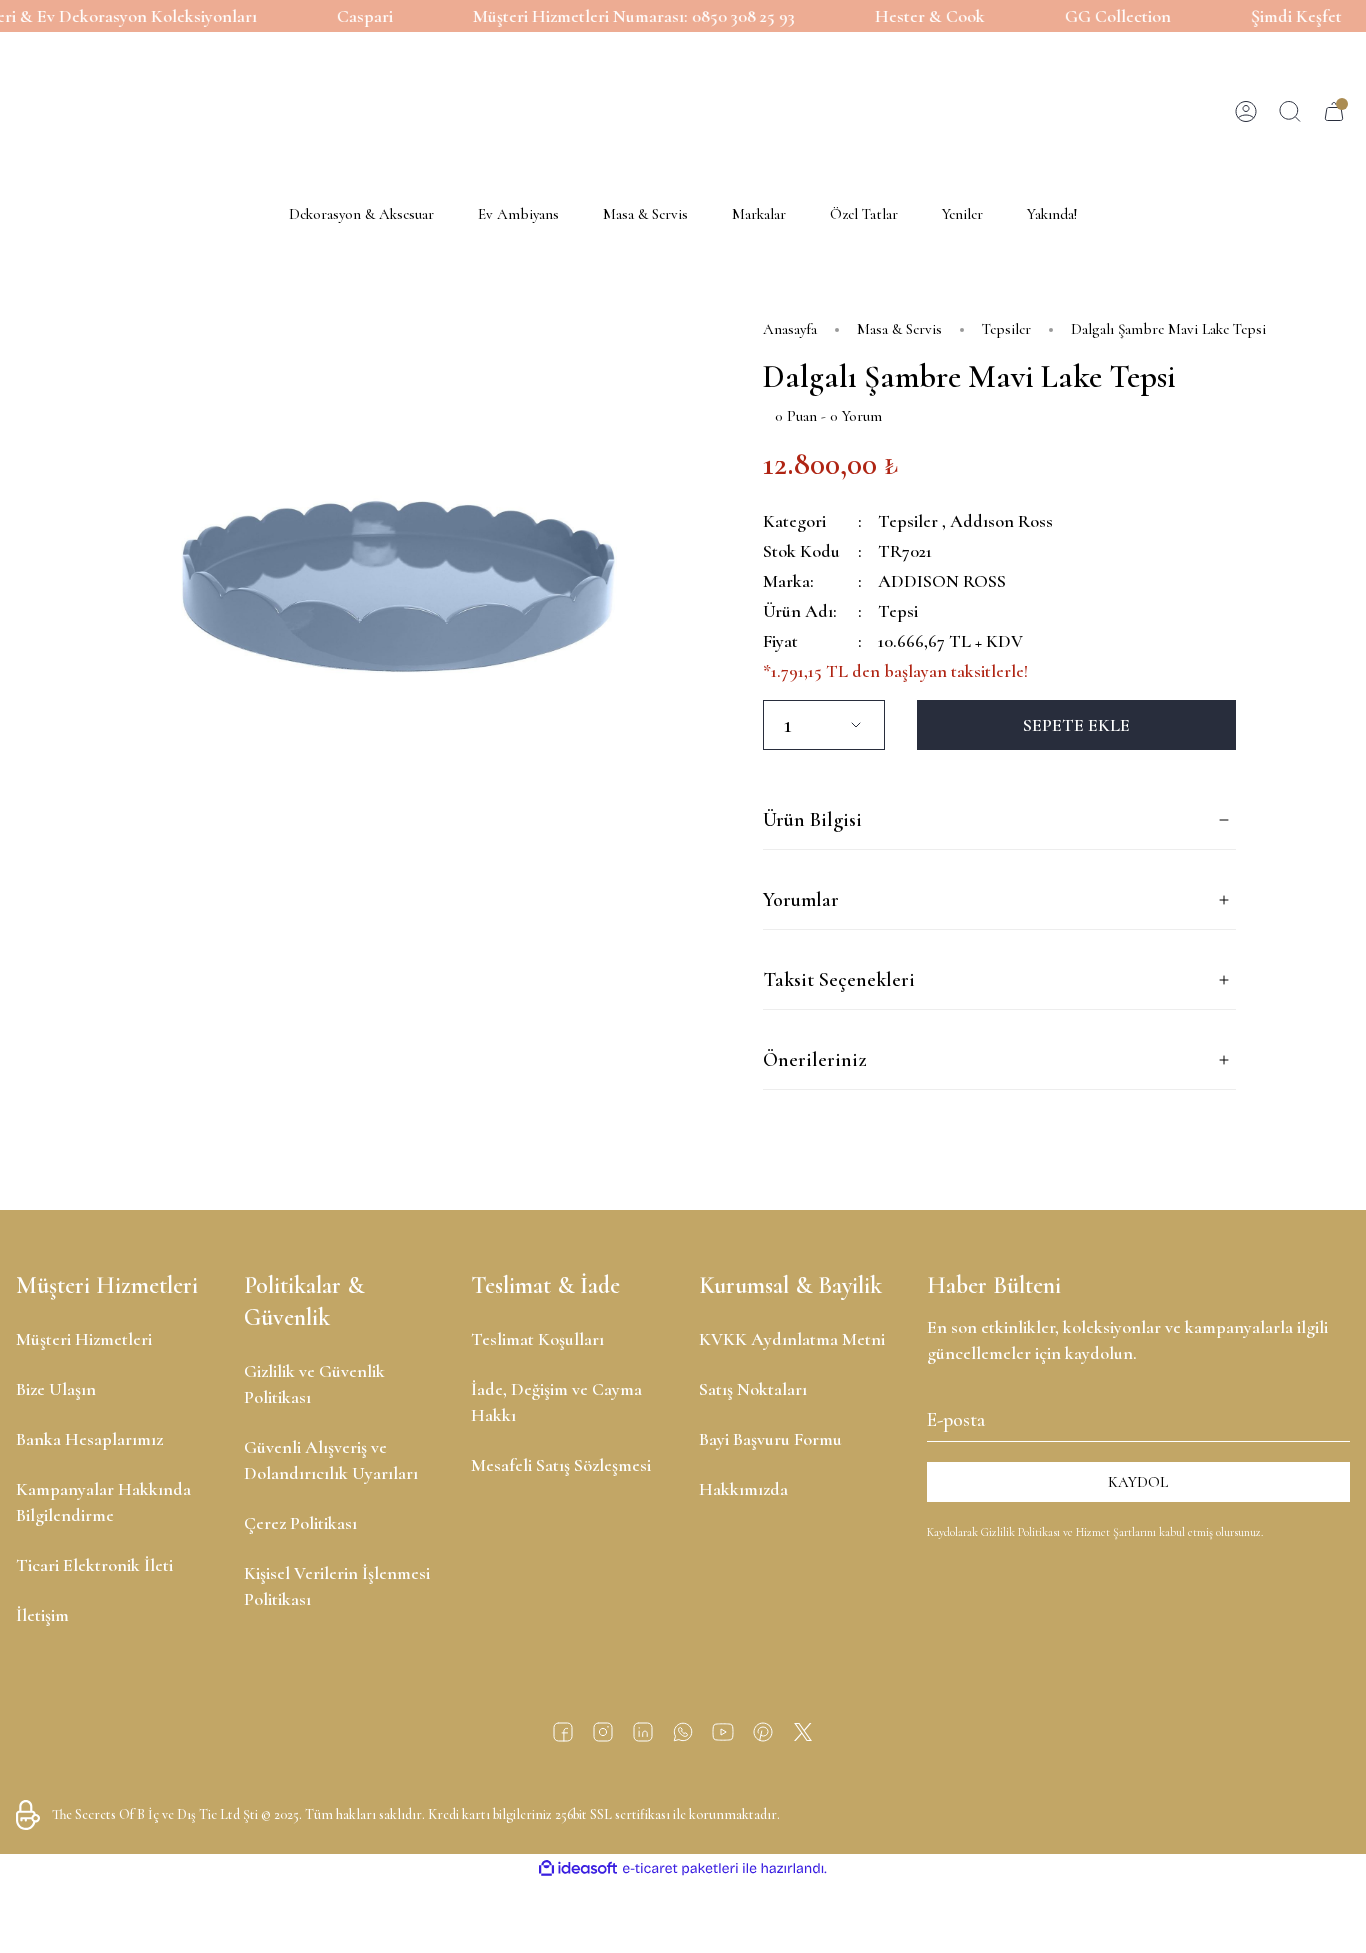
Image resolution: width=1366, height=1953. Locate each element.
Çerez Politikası (300, 1523)
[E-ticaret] (680, 1869)
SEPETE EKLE (1076, 725)
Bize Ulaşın (56, 1389)
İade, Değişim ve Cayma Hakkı (556, 1402)
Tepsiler (908, 521)
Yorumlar (801, 900)
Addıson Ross (1001, 521)
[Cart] (1334, 112)
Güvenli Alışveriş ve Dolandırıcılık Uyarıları (331, 1460)
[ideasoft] (578, 1868)
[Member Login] (1246, 112)
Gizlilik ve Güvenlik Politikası (314, 1384)
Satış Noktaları (753, 1389)
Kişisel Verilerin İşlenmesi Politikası (337, 1586)
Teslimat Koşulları (537, 1339)
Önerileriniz (814, 1060)
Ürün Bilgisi (812, 820)
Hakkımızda (743, 1489)
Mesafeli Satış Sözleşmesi (561, 1465)
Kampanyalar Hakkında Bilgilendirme (103, 1502)
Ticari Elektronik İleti (94, 1565)
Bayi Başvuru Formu (770, 1439)
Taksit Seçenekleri (839, 980)
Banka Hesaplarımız (89, 1439)
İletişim (42, 1615)
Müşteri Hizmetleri (84, 1339)
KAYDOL (1138, 1482)
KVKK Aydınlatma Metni (792, 1339)
